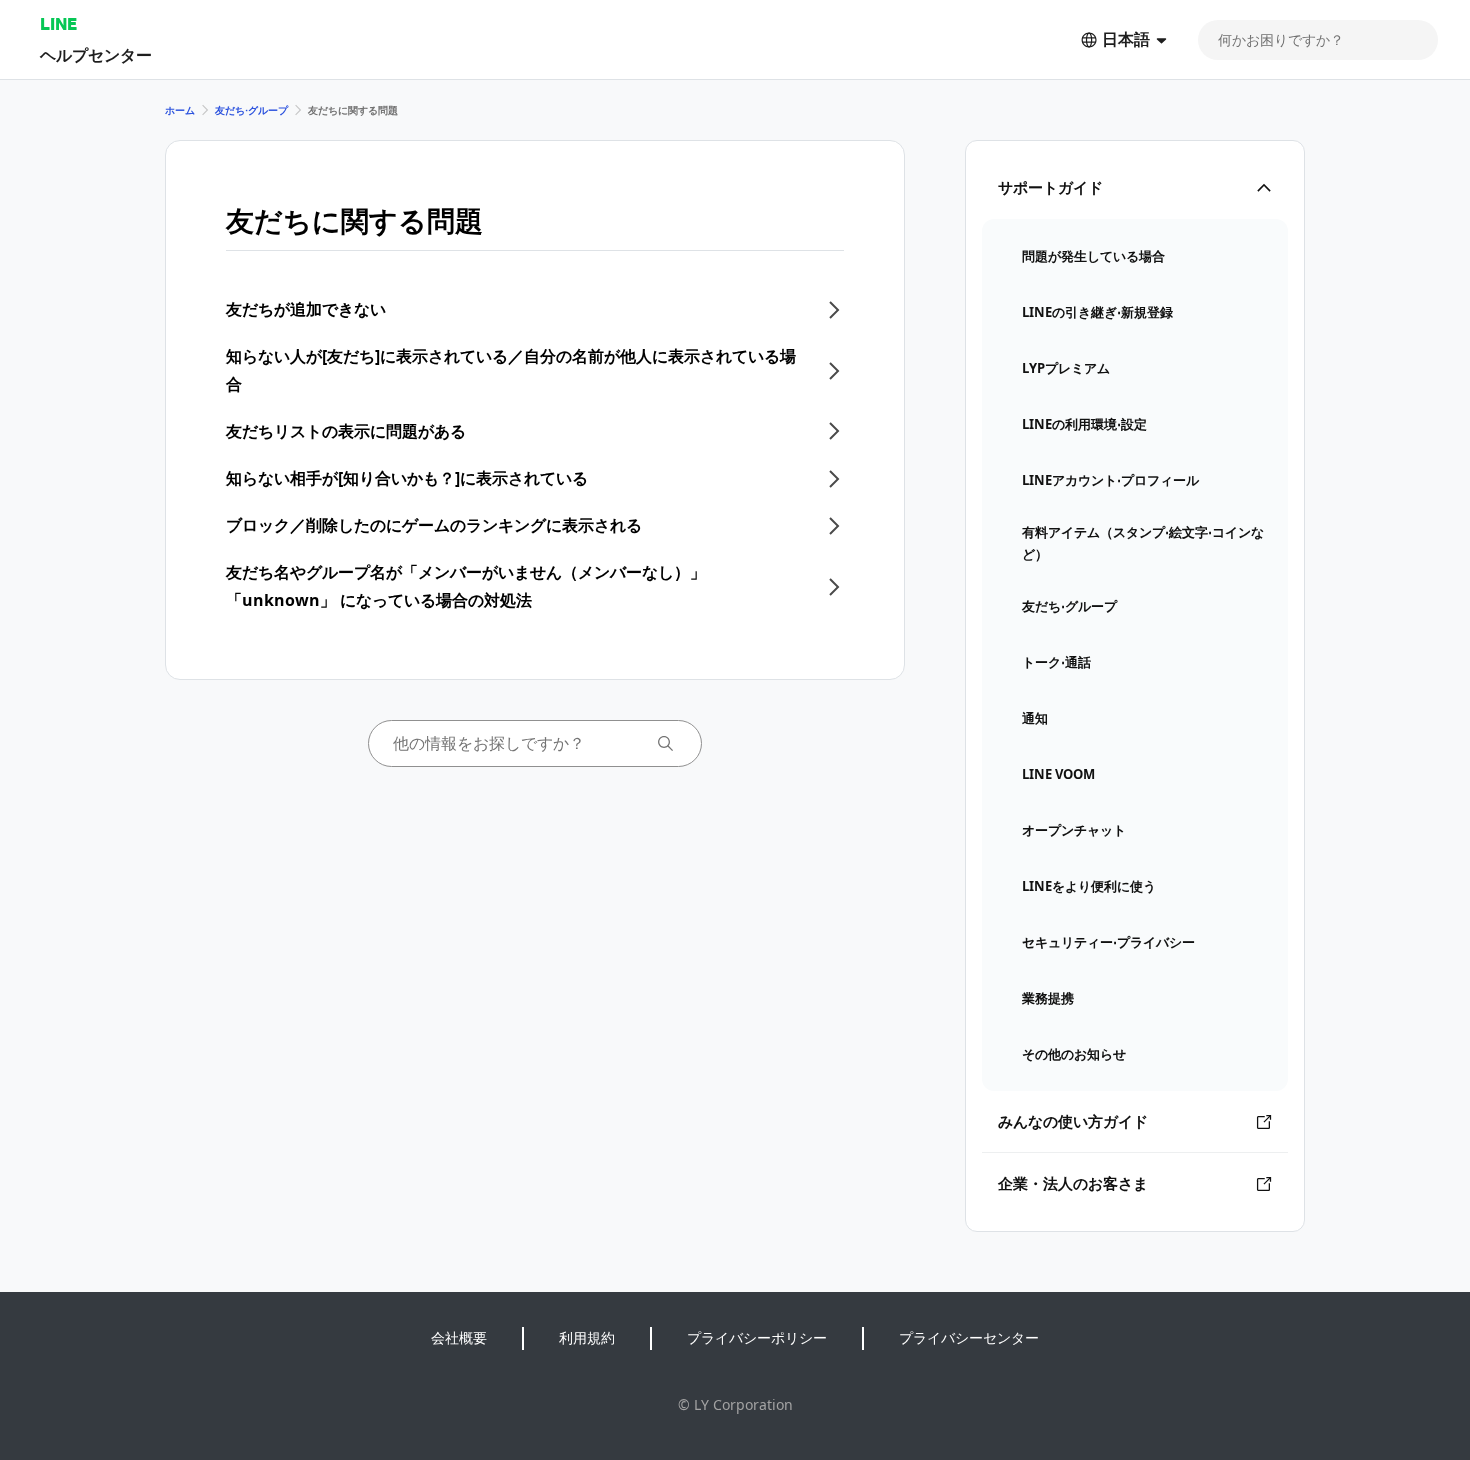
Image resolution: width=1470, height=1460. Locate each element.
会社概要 (459, 1337)
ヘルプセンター (96, 54)
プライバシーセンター (969, 1337)
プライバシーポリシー (757, 1337)
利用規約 (587, 1337)
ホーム (180, 110)
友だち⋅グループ (251, 110)
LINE (58, 23)
